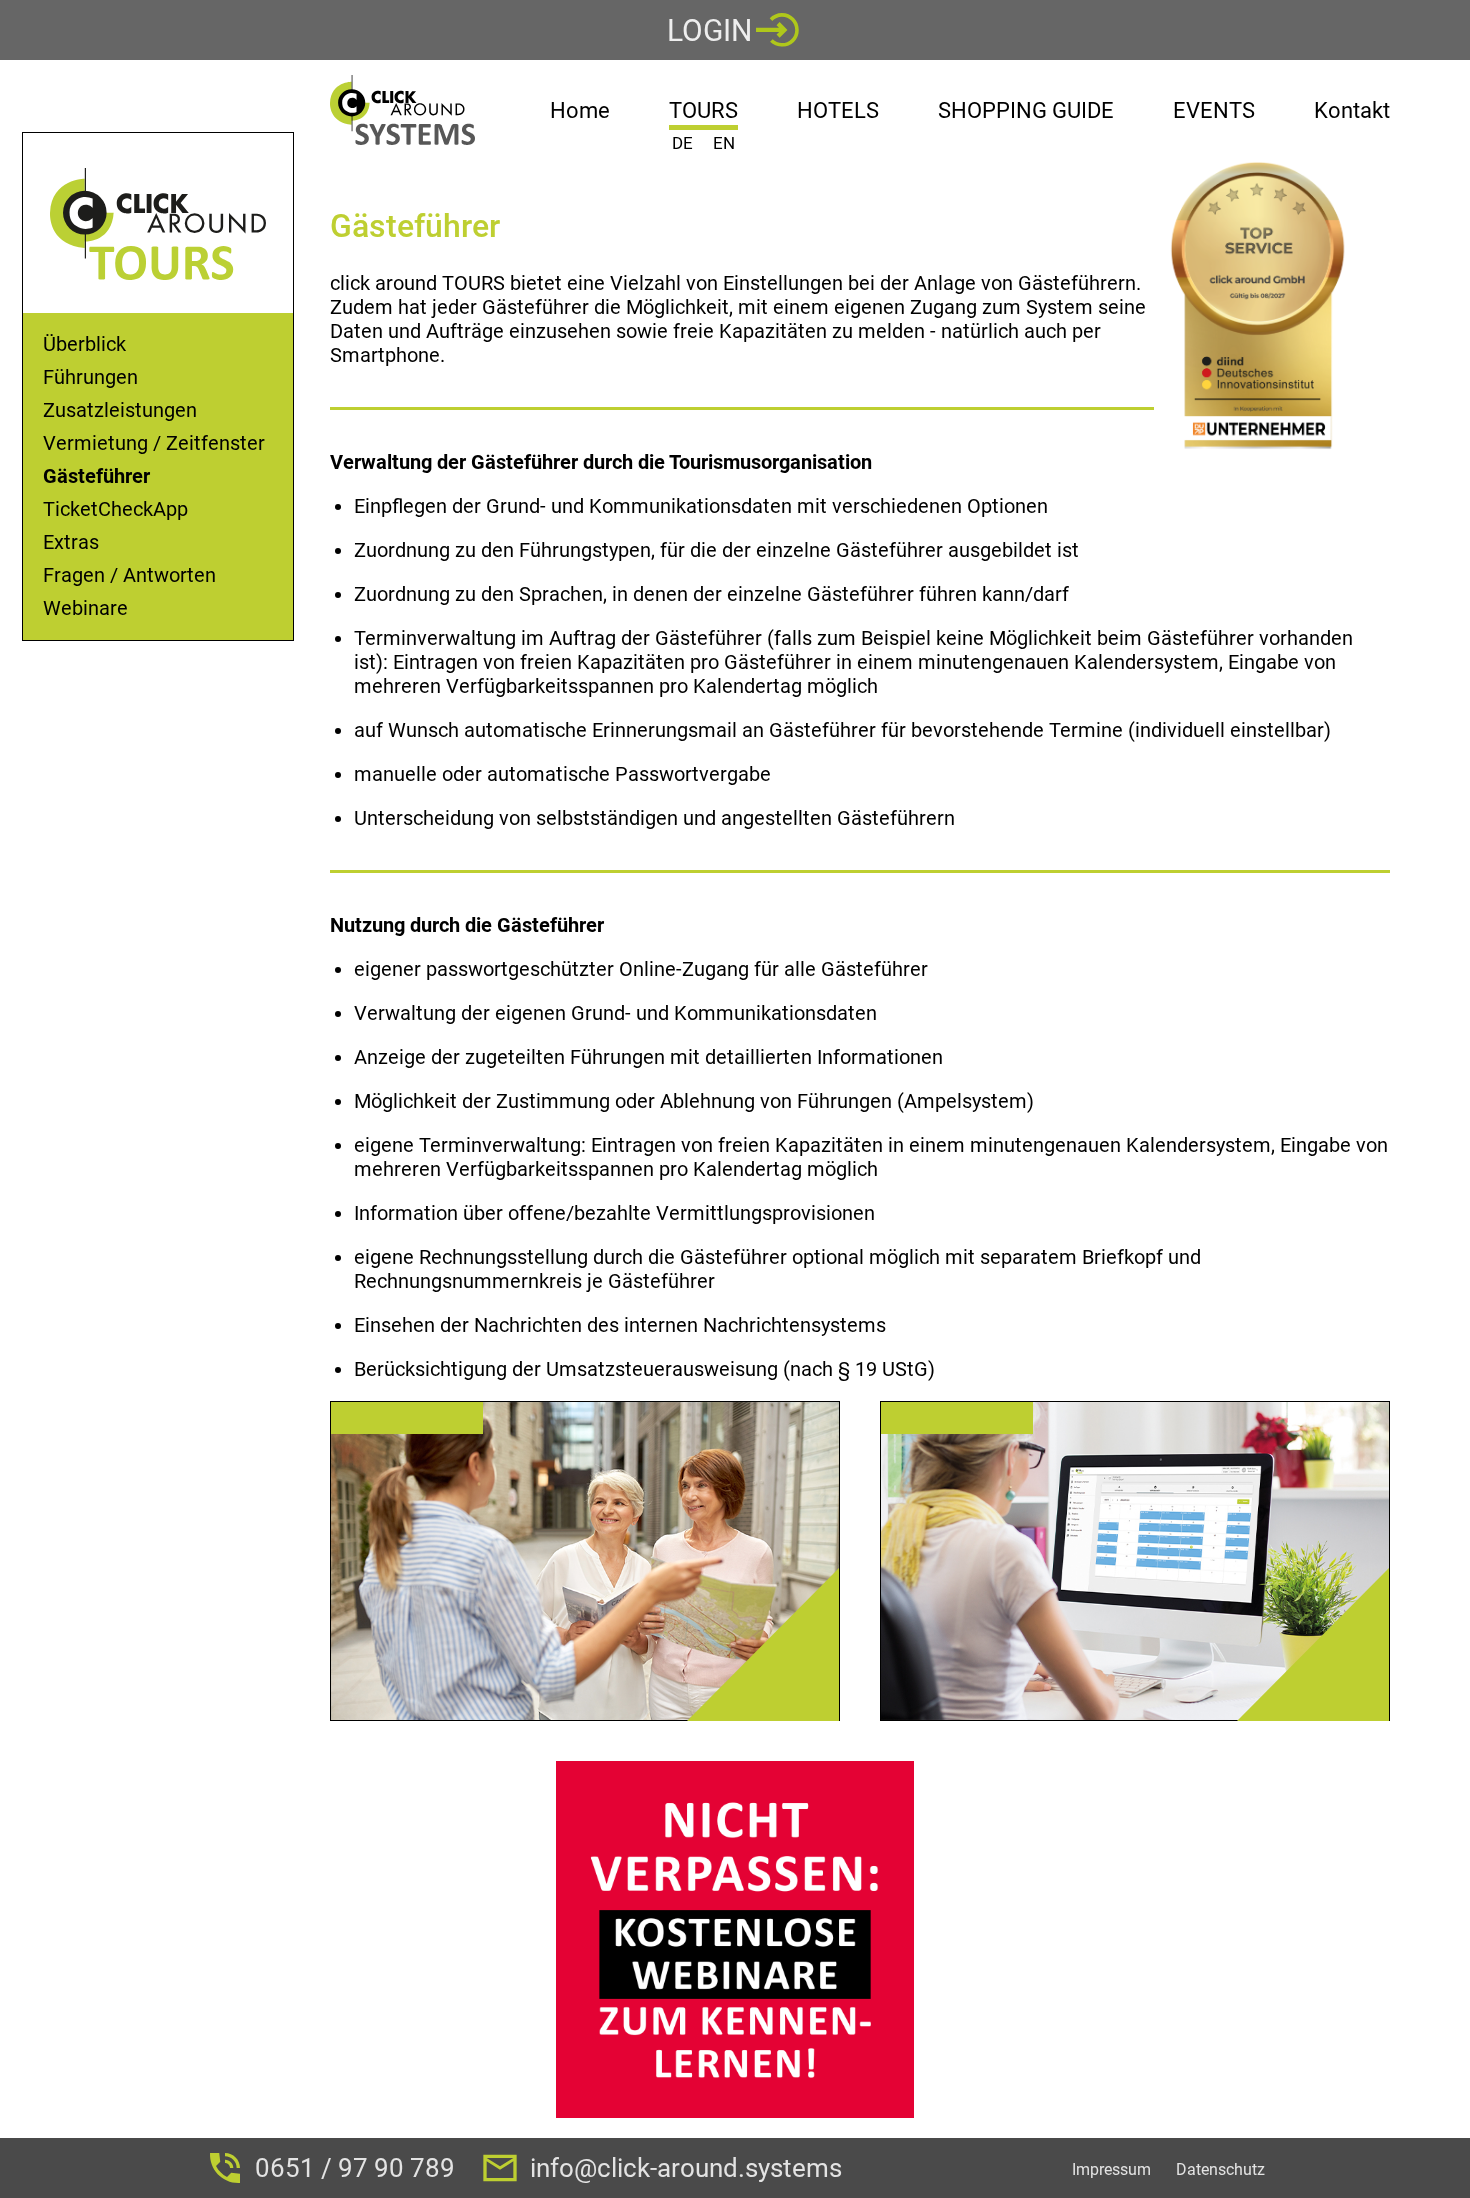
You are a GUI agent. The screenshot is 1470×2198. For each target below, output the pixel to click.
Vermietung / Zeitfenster (154, 443)
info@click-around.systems (686, 2168)
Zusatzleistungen (120, 410)
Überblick (84, 344)
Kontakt (1352, 110)
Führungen (90, 377)
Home (580, 110)
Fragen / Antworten (129, 575)
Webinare (85, 608)
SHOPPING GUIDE (1026, 110)
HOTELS (838, 110)
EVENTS (1214, 110)
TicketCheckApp (115, 509)
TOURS (703, 114)
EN (724, 143)
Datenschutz (1220, 2169)
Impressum (1111, 2169)
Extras (71, 542)
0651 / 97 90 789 (355, 2168)
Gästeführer (96, 476)
